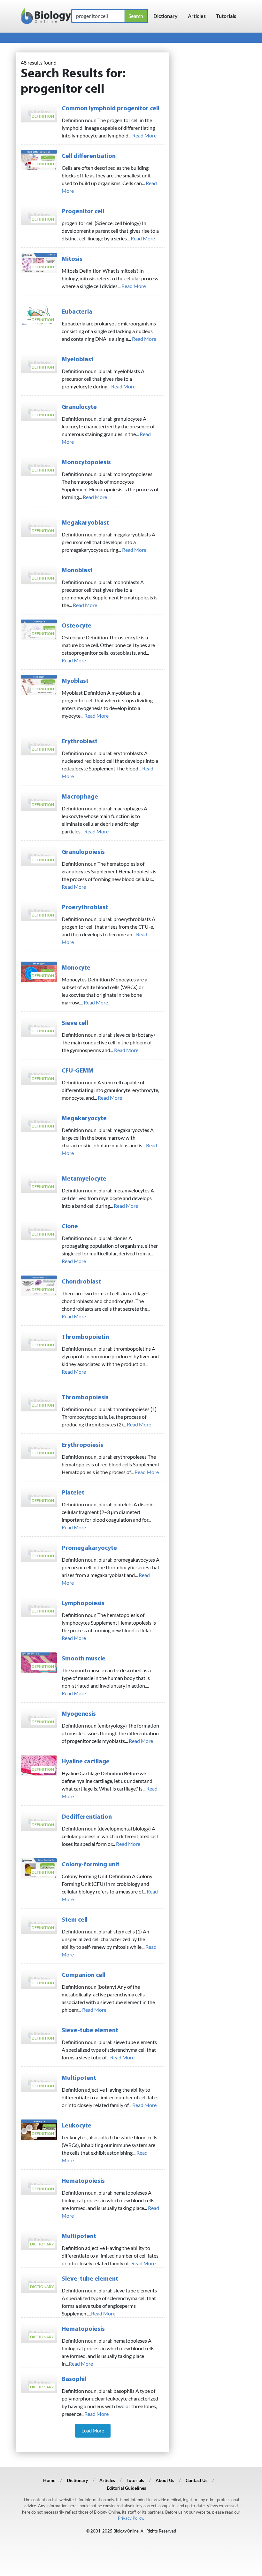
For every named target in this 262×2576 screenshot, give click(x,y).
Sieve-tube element (90, 2031)
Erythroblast (80, 742)
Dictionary (166, 16)
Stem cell (75, 1920)
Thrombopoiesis (85, 1398)
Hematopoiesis (83, 2181)
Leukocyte (77, 2126)
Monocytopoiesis (86, 463)
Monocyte (76, 968)
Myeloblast (78, 360)
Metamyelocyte (84, 1179)
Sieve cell (75, 1023)
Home (49, 2480)
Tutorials (226, 16)
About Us (165, 2480)
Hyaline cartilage (86, 1762)
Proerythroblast (85, 908)
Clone (70, 1227)
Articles (197, 16)
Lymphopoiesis (83, 1604)
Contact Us (196, 2480)
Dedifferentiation (87, 1817)
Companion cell (84, 1975)
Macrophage (80, 797)
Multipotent (79, 2078)
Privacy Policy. (131, 2518)
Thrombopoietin (85, 1337)
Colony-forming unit (91, 1865)
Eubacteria (77, 312)
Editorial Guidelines (126, 2488)
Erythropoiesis (82, 1445)
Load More (93, 2431)
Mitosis (72, 259)
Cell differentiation (89, 156)
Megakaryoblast (85, 523)
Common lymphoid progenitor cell (111, 109)
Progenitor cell (83, 212)
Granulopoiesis (83, 852)
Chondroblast (81, 1282)
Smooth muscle (84, 1659)
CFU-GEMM (78, 1071)
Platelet (73, 1493)
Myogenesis (79, 1714)
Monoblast (77, 571)
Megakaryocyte (84, 1119)
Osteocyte (77, 626)
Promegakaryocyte (89, 1548)
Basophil (74, 2379)
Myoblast (75, 681)
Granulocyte (79, 407)
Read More (144, 135)
